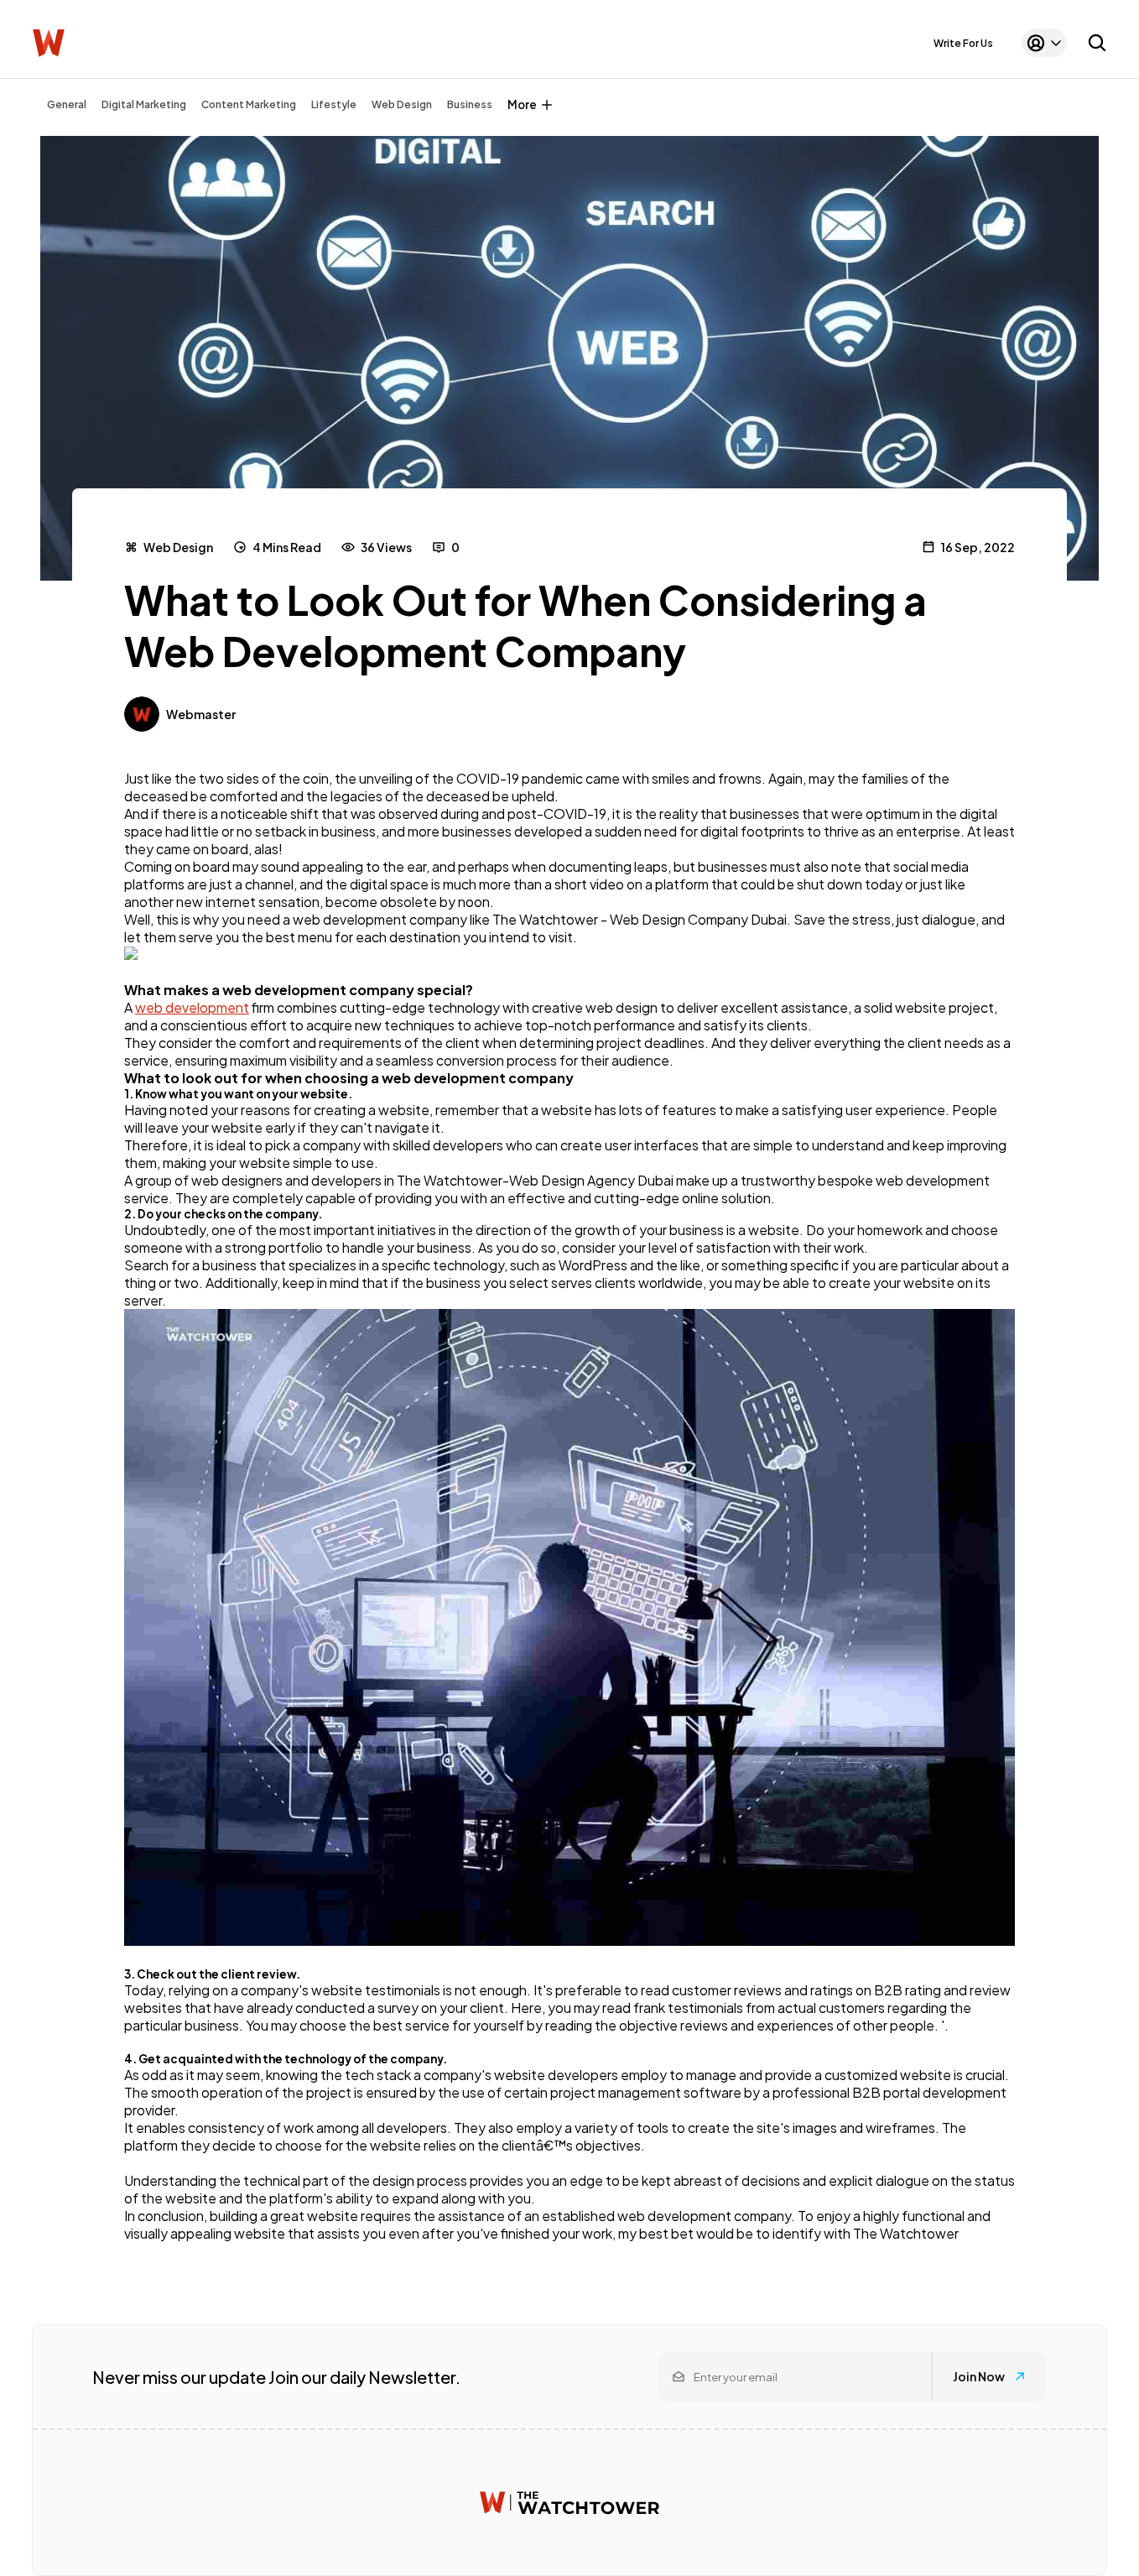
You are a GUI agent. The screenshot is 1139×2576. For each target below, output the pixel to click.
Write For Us (963, 43)
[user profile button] (1044, 43)
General (67, 104)
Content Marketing (249, 104)
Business (470, 104)
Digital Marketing (144, 104)
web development (192, 1007)
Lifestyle (334, 104)
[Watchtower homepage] (569, 2503)
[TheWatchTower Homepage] (49, 43)
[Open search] (1097, 43)
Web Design (402, 104)
